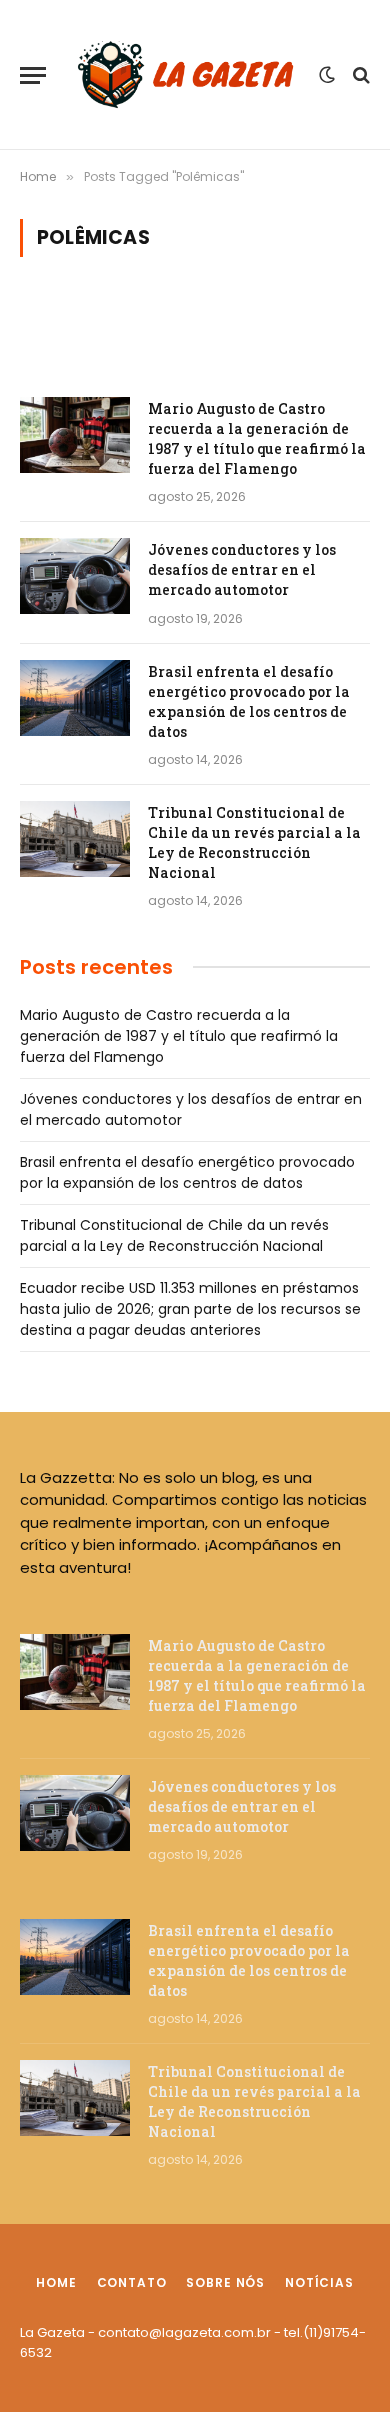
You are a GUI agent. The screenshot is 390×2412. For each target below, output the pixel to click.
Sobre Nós (225, 2282)
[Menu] (33, 75)
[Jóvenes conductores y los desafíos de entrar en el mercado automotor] (75, 576)
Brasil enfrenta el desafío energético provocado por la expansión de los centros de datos (249, 701)
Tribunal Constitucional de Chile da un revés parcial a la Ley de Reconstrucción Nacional (254, 842)
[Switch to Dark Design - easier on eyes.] (327, 75)
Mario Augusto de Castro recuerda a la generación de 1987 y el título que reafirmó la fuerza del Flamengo (257, 438)
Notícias (319, 2282)
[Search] (359, 75)
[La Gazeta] (187, 75)
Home (56, 2282)
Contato (132, 2282)
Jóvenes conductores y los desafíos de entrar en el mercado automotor (242, 569)
